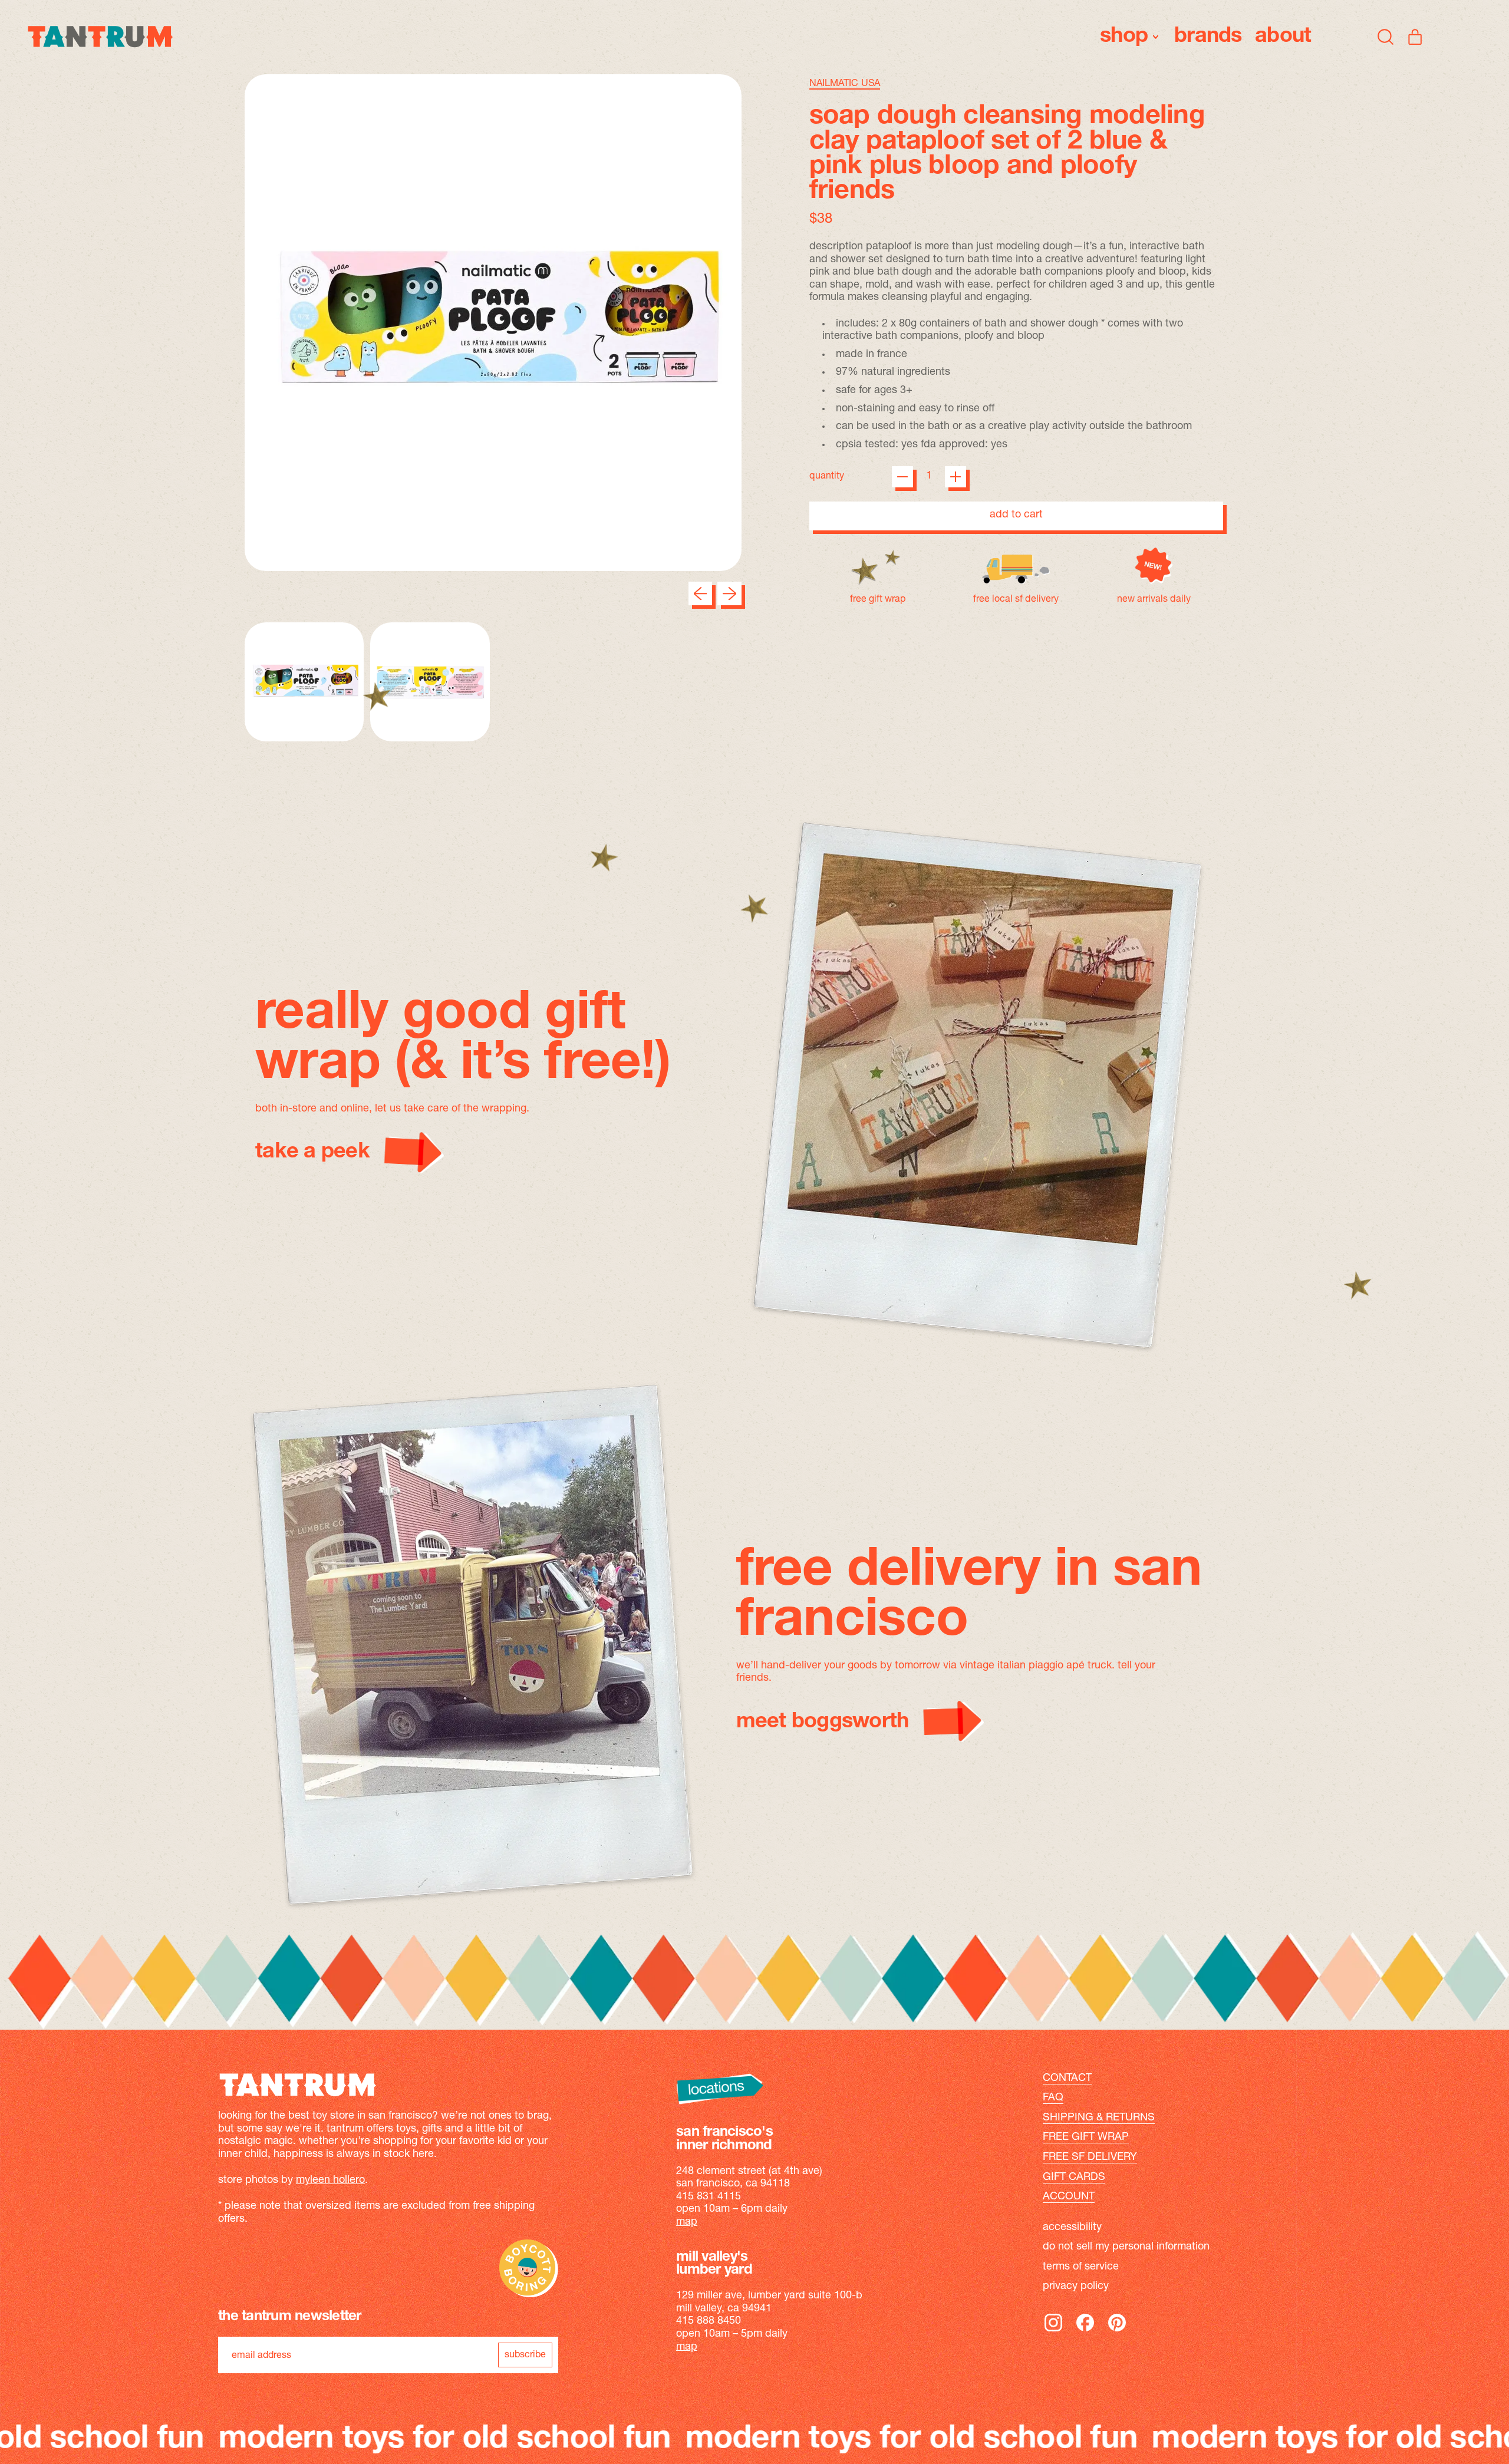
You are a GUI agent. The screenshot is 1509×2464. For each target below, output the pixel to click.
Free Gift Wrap (1086, 2138)
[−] (902, 477)
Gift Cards (1074, 2178)
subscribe (525, 2355)
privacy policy (1076, 2287)
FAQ (1053, 2098)
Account (1069, 2197)
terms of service (1081, 2267)
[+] (956, 477)
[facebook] (1085, 2331)
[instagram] (1053, 2331)
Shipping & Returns (1099, 2118)
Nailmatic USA (845, 84)
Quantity (827, 476)
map (687, 2222)
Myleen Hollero (330, 2181)
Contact (1067, 2079)
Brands (1208, 37)
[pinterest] (1117, 2331)
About (1283, 37)
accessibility (1072, 2228)
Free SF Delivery (1090, 2158)
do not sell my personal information (1126, 2247)
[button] (1386, 37)
